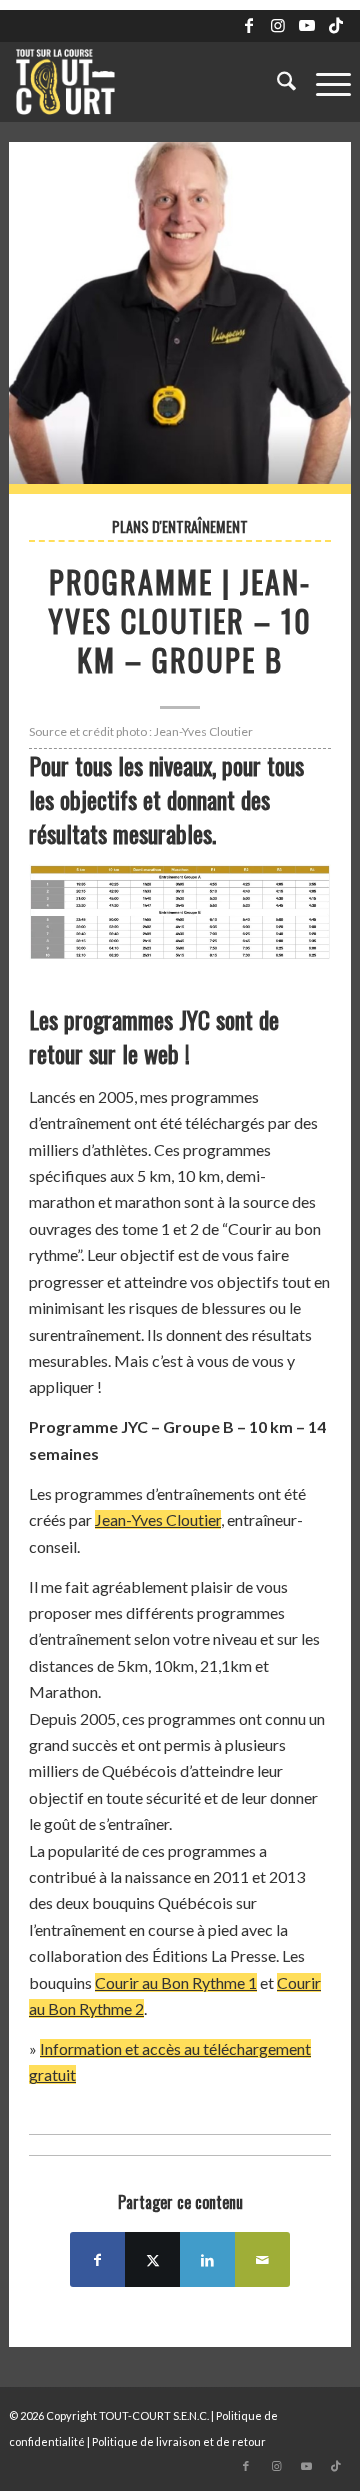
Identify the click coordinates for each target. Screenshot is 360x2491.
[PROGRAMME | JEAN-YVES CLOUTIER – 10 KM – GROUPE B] (180, 318)
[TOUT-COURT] (146, 82)
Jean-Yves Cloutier (158, 1519)
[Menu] (323, 82)
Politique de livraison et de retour (179, 2441)
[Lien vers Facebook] (249, 25)
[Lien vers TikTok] (336, 25)
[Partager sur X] (152, 2259)
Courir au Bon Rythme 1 (176, 1982)
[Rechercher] (276, 82)
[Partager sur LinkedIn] (207, 2259)
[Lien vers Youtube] (307, 25)
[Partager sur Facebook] (97, 2259)
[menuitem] (276, 82)
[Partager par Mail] (262, 2259)
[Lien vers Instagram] (278, 25)
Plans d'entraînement (180, 526)
